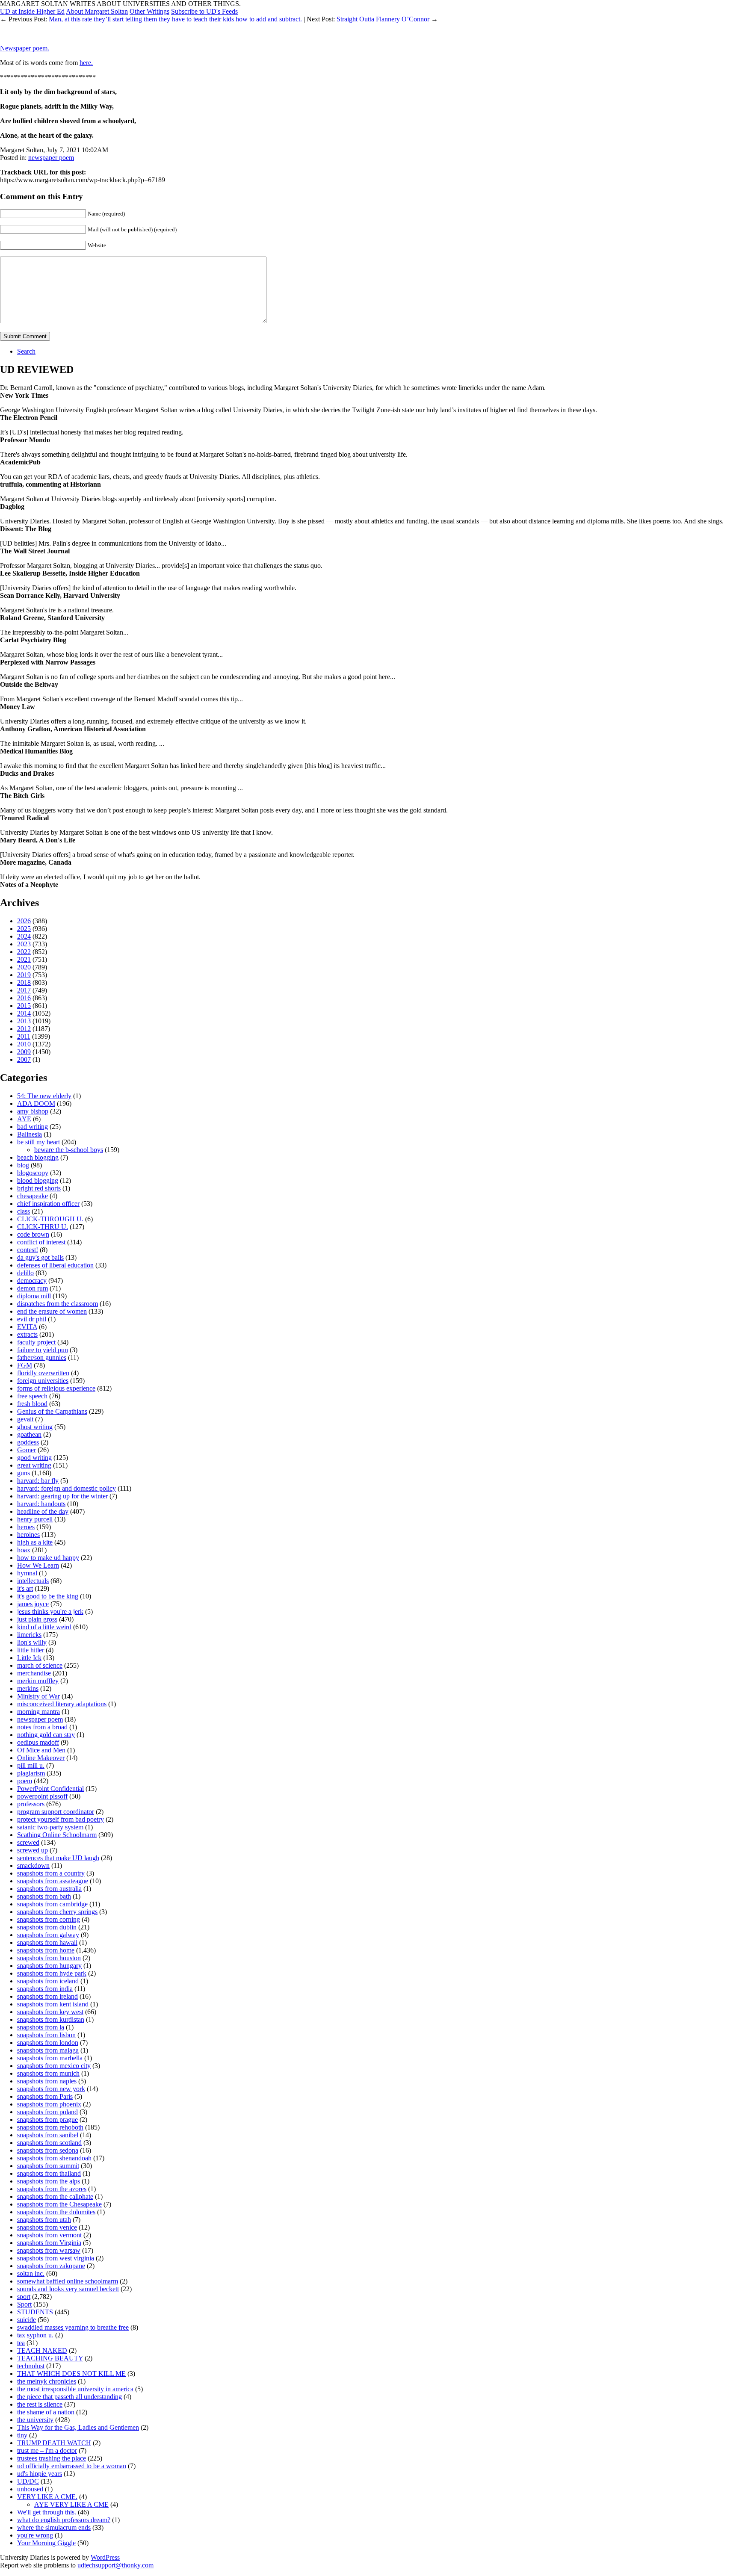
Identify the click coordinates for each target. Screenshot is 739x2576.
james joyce (33, 1604)
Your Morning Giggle (46, 2543)
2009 (24, 1052)
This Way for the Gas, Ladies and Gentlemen (78, 2427)
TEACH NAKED (42, 2350)
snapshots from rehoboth (50, 2127)
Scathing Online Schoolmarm (57, 1835)
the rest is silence (40, 2404)
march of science (40, 1665)
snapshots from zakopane (51, 2266)
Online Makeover (41, 1758)
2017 (24, 990)
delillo (25, 1273)
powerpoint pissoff (42, 1796)
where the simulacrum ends (54, 2527)
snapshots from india (45, 1989)
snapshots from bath (44, 1896)
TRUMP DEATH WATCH (54, 2443)
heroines (28, 1535)
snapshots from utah (44, 2220)
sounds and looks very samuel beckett (68, 2289)
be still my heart (38, 1142)
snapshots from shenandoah (54, 2158)
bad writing (33, 1127)
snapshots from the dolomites (56, 2212)
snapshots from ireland (47, 1996)
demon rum (33, 1288)
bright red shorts (39, 1188)
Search (26, 351)
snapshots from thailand (49, 2173)
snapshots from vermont (49, 2235)
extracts (27, 1334)
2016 (24, 998)
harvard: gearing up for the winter (62, 1496)
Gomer (27, 1450)
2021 (24, 959)
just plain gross (37, 1619)
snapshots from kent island (53, 2004)
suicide (27, 2320)
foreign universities (43, 1381)
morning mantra (38, 1712)
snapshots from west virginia (56, 2258)
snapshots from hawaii (47, 1942)
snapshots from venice (47, 2227)
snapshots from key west (50, 2012)
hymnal (27, 1573)
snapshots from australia (49, 1889)
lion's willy (32, 1642)
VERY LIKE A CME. (47, 2497)
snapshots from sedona (48, 2150)
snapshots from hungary (49, 1966)
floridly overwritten (43, 1373)
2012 (24, 1029)
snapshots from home (46, 1950)
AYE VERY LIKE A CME (71, 2504)
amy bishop (33, 1111)
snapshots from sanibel (48, 2135)
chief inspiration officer (48, 1204)
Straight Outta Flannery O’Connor (383, 19)
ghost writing (35, 1427)
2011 (24, 1036)
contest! (28, 1250)
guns (24, 1473)
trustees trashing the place (52, 2458)
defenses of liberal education (55, 1265)
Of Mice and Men (41, 1750)
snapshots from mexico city (54, 2066)
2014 (24, 1013)
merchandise (34, 1673)
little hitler (31, 1650)
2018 (24, 982)
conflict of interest (41, 1242)
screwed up (33, 1850)
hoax (24, 1550)
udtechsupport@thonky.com (115, 2565)
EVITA (27, 1327)
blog (23, 1165)
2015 (24, 1006)
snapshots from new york (51, 2089)
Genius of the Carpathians (52, 1411)
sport (24, 2297)
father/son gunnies (42, 1357)
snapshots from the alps (49, 2181)
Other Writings (149, 11)
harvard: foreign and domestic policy (67, 1488)
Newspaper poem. (25, 48)
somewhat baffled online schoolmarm (68, 2281)
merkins (28, 1688)
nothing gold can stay (46, 1735)
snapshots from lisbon (46, 2035)
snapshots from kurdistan (51, 2019)
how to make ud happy (48, 1558)
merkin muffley (38, 1681)
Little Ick (29, 1658)
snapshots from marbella (50, 2058)
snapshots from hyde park (52, 1973)
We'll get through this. (47, 2512)
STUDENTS (35, 2312)
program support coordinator (56, 1812)
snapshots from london (48, 2043)
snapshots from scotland (49, 2143)
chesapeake (33, 1196)
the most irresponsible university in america (75, 2389)
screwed (28, 1842)
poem (25, 1781)
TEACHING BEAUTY (50, 2358)
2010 (24, 1044)
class (24, 1211)
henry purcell (35, 1519)
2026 (24, 921)
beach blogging (38, 1157)
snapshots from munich (48, 2073)
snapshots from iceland (48, 1981)
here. (86, 63)
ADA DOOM (36, 1103)
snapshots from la (41, 2027)
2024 (24, 936)
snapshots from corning (49, 1919)
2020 (24, 967)
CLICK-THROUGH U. (50, 1219)
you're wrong (35, 2535)
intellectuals (33, 1581)
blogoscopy (33, 1173)
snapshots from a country (51, 1873)
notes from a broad (42, 1727)
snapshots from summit (48, 2166)
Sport (24, 2304)
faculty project (36, 1342)
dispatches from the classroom (58, 1304)
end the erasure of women (52, 1311)
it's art (25, 1588)
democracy (32, 1281)
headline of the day (43, 1511)
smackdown (33, 1866)
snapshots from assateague (53, 1881)
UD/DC (28, 2481)
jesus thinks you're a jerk (50, 1611)
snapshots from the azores (52, 2189)
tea (21, 2343)
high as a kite (35, 1542)
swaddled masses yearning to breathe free (73, 2327)
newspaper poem (51, 158)
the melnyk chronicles (47, 2381)
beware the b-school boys (69, 1150)
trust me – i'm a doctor (47, 2450)
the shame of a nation (46, 2412)
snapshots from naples (47, 2081)
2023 (24, 944)
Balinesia (30, 1134)
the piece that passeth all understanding (69, 2397)
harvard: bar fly (38, 1481)
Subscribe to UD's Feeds (204, 11)
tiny (22, 2435)
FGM (25, 1365)
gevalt (25, 1419)
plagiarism (31, 1773)
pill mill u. (31, 1765)
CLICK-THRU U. (43, 1227)
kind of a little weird (44, 1627)
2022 (24, 952)
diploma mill (34, 1296)
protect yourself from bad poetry (61, 1819)
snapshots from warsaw (49, 2250)
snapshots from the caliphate (55, 2196)
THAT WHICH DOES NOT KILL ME (71, 2374)
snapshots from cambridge (52, 1904)
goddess (28, 1442)
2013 (24, 1021)
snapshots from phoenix (49, 2104)
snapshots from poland (47, 2112)
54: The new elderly (44, 1096)
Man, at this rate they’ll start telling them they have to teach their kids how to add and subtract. (175, 19)
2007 (24, 1059)
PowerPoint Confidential (50, 1789)
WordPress (105, 2557)
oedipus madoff (38, 1742)
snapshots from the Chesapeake (59, 2204)
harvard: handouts (41, 1504)
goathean (29, 1434)
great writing (34, 1465)
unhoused (30, 2489)
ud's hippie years (40, 2474)
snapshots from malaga (48, 2050)
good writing (34, 1458)
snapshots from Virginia (49, 2243)
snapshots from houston (49, 1958)
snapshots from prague (47, 2120)
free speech (32, 1396)
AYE (24, 1119)
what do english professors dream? (64, 2520)
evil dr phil (32, 1319)
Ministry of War (38, 1696)
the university (35, 2420)
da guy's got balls (40, 1257)
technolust (31, 2366)
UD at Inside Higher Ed (32, 11)
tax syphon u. (35, 2335)
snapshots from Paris (45, 2096)
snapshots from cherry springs (57, 1912)
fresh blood (32, 1404)
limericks (29, 1635)
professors (31, 1804)
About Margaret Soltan (97, 11)
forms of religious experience (56, 1388)
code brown (33, 1234)
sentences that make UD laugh (58, 1858)
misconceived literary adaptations (62, 1704)
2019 (24, 975)
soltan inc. (31, 2273)
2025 (24, 929)
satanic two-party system (50, 1827)
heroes (26, 1527)
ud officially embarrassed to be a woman (72, 2466)
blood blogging (38, 1180)
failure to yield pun (43, 1350)
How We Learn (38, 1565)
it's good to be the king (48, 1596)
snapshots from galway (48, 1935)
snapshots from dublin (47, 1927)
